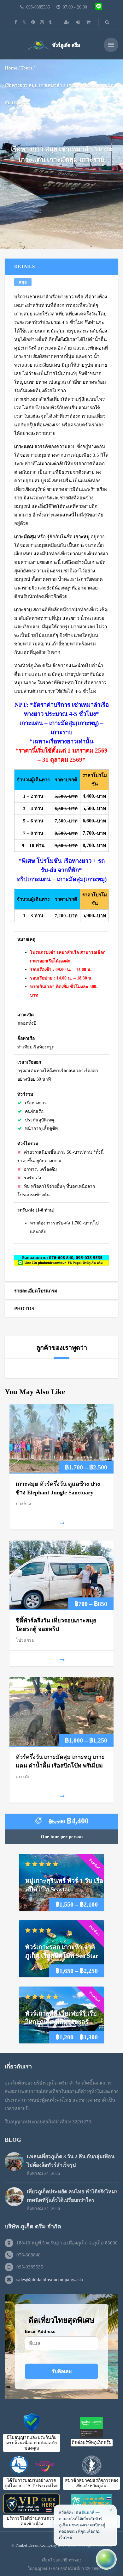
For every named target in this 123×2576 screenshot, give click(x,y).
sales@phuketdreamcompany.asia (50, 2280)
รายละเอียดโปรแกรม (36, 1291)
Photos (24, 1309)
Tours (26, 68)
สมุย (23, 282)
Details (24, 266)
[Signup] (67, 22)
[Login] (79, 22)
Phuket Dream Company (36, 2545)
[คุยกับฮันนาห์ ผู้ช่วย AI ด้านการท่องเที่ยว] (106, 2559)
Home (11, 68)
